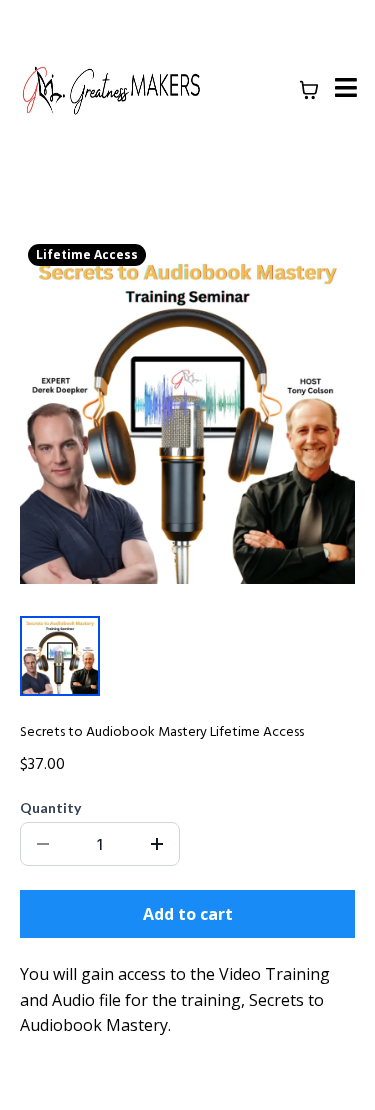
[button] (343, 90)
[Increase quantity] (157, 844)
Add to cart (188, 914)
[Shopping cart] (309, 90)
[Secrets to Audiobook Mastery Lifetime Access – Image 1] (60, 656)
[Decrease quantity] (43, 844)
